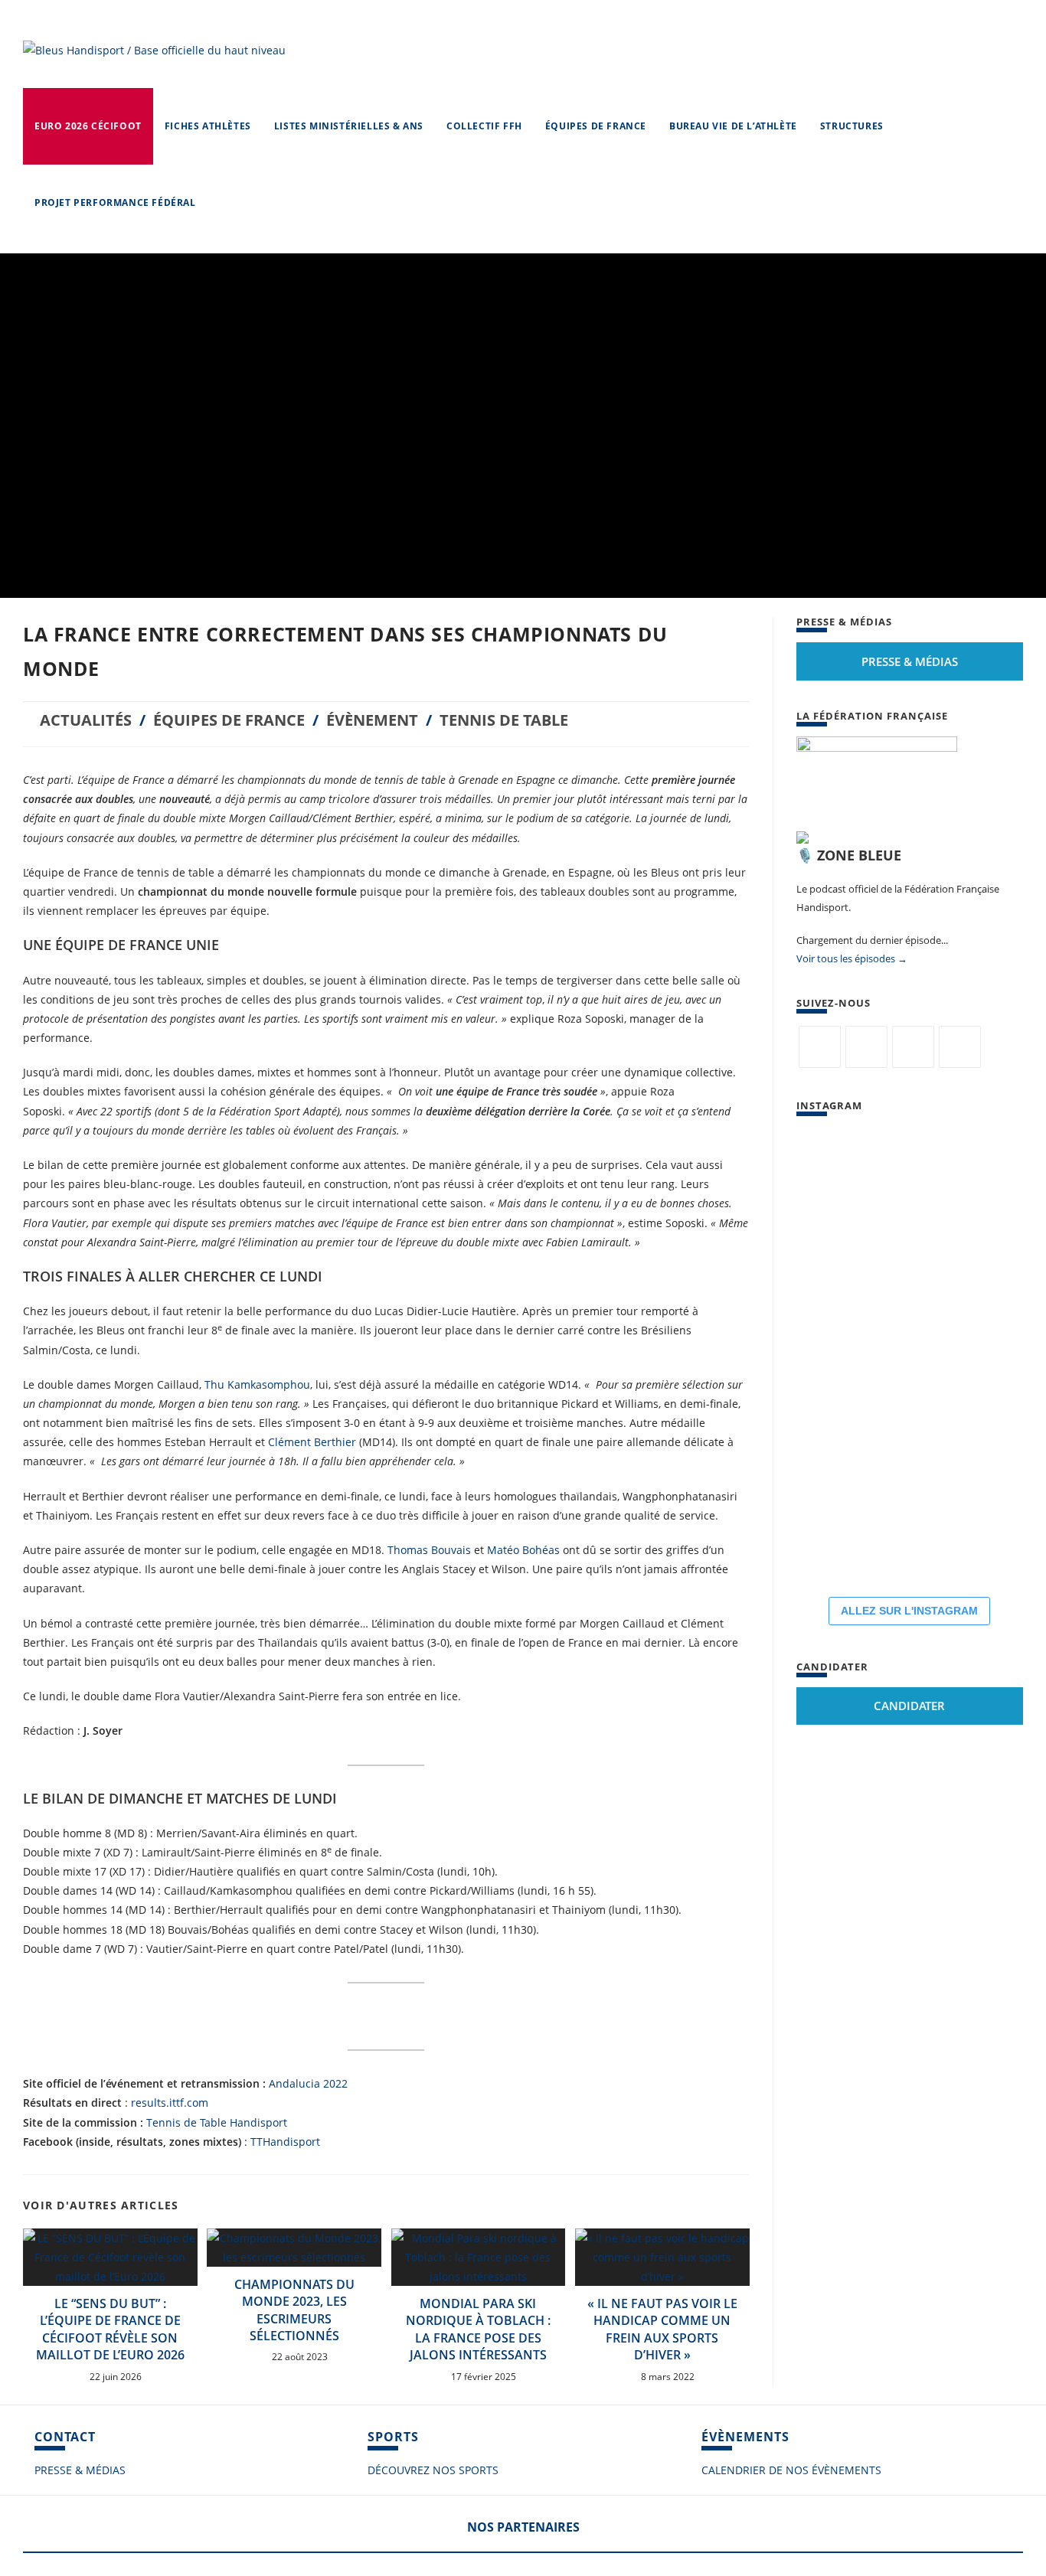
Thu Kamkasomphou (257, 1384)
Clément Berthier (312, 1442)
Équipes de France (229, 720)
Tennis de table (504, 720)
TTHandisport (285, 2142)
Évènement (372, 720)
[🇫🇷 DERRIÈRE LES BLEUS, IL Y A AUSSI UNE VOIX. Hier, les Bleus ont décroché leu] (934, 1172)
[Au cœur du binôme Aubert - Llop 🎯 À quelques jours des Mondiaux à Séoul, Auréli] (842, 1172)
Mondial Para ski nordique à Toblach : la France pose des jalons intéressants (478, 2329)
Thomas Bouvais (429, 1550)
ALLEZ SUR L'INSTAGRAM (909, 1611)
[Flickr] (913, 1047)
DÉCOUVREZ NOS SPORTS (433, 2470)
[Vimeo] (960, 1047)
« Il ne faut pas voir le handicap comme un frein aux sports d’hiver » (662, 2329)
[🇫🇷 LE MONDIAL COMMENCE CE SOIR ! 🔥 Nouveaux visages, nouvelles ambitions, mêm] (934, 1264)
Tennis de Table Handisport (217, 2122)
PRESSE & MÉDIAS (80, 2470)
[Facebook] (866, 1047)
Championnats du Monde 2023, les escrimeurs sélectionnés (294, 2310)
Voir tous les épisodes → (852, 958)
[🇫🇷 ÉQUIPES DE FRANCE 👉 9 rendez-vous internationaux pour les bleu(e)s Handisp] (842, 1448)
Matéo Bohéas (523, 1550)
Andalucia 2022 (308, 2083)
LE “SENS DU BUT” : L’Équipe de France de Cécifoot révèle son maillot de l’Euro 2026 (110, 2329)
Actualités (86, 720)
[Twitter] (820, 1047)
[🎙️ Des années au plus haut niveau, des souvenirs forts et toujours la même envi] (934, 1356)
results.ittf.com (170, 2103)
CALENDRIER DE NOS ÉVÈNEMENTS (791, 2470)
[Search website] (222, 203)
